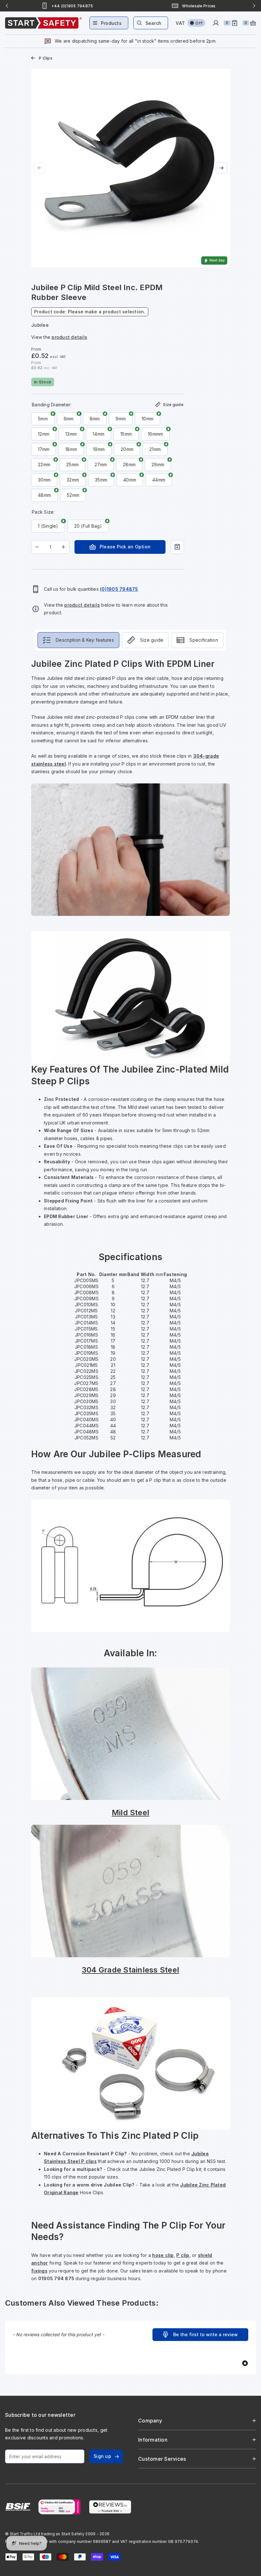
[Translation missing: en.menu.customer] (216, 23)
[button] (200, 2335)
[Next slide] (254, 6)
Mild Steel (130, 1812)
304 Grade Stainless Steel (130, 1970)
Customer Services (162, 2459)
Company (150, 2421)
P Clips (46, 58)
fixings (39, 2271)
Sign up (102, 2456)
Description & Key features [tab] (85, 640)
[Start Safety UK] (43, 23)
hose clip (163, 2255)
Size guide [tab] (152, 640)
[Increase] (63, 547)
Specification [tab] (204, 640)
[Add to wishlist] (177, 547)
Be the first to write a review (205, 2334)
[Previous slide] (7, 6)
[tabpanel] (130, 1470)
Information (153, 2440)
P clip (183, 2255)
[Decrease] (37, 547)
